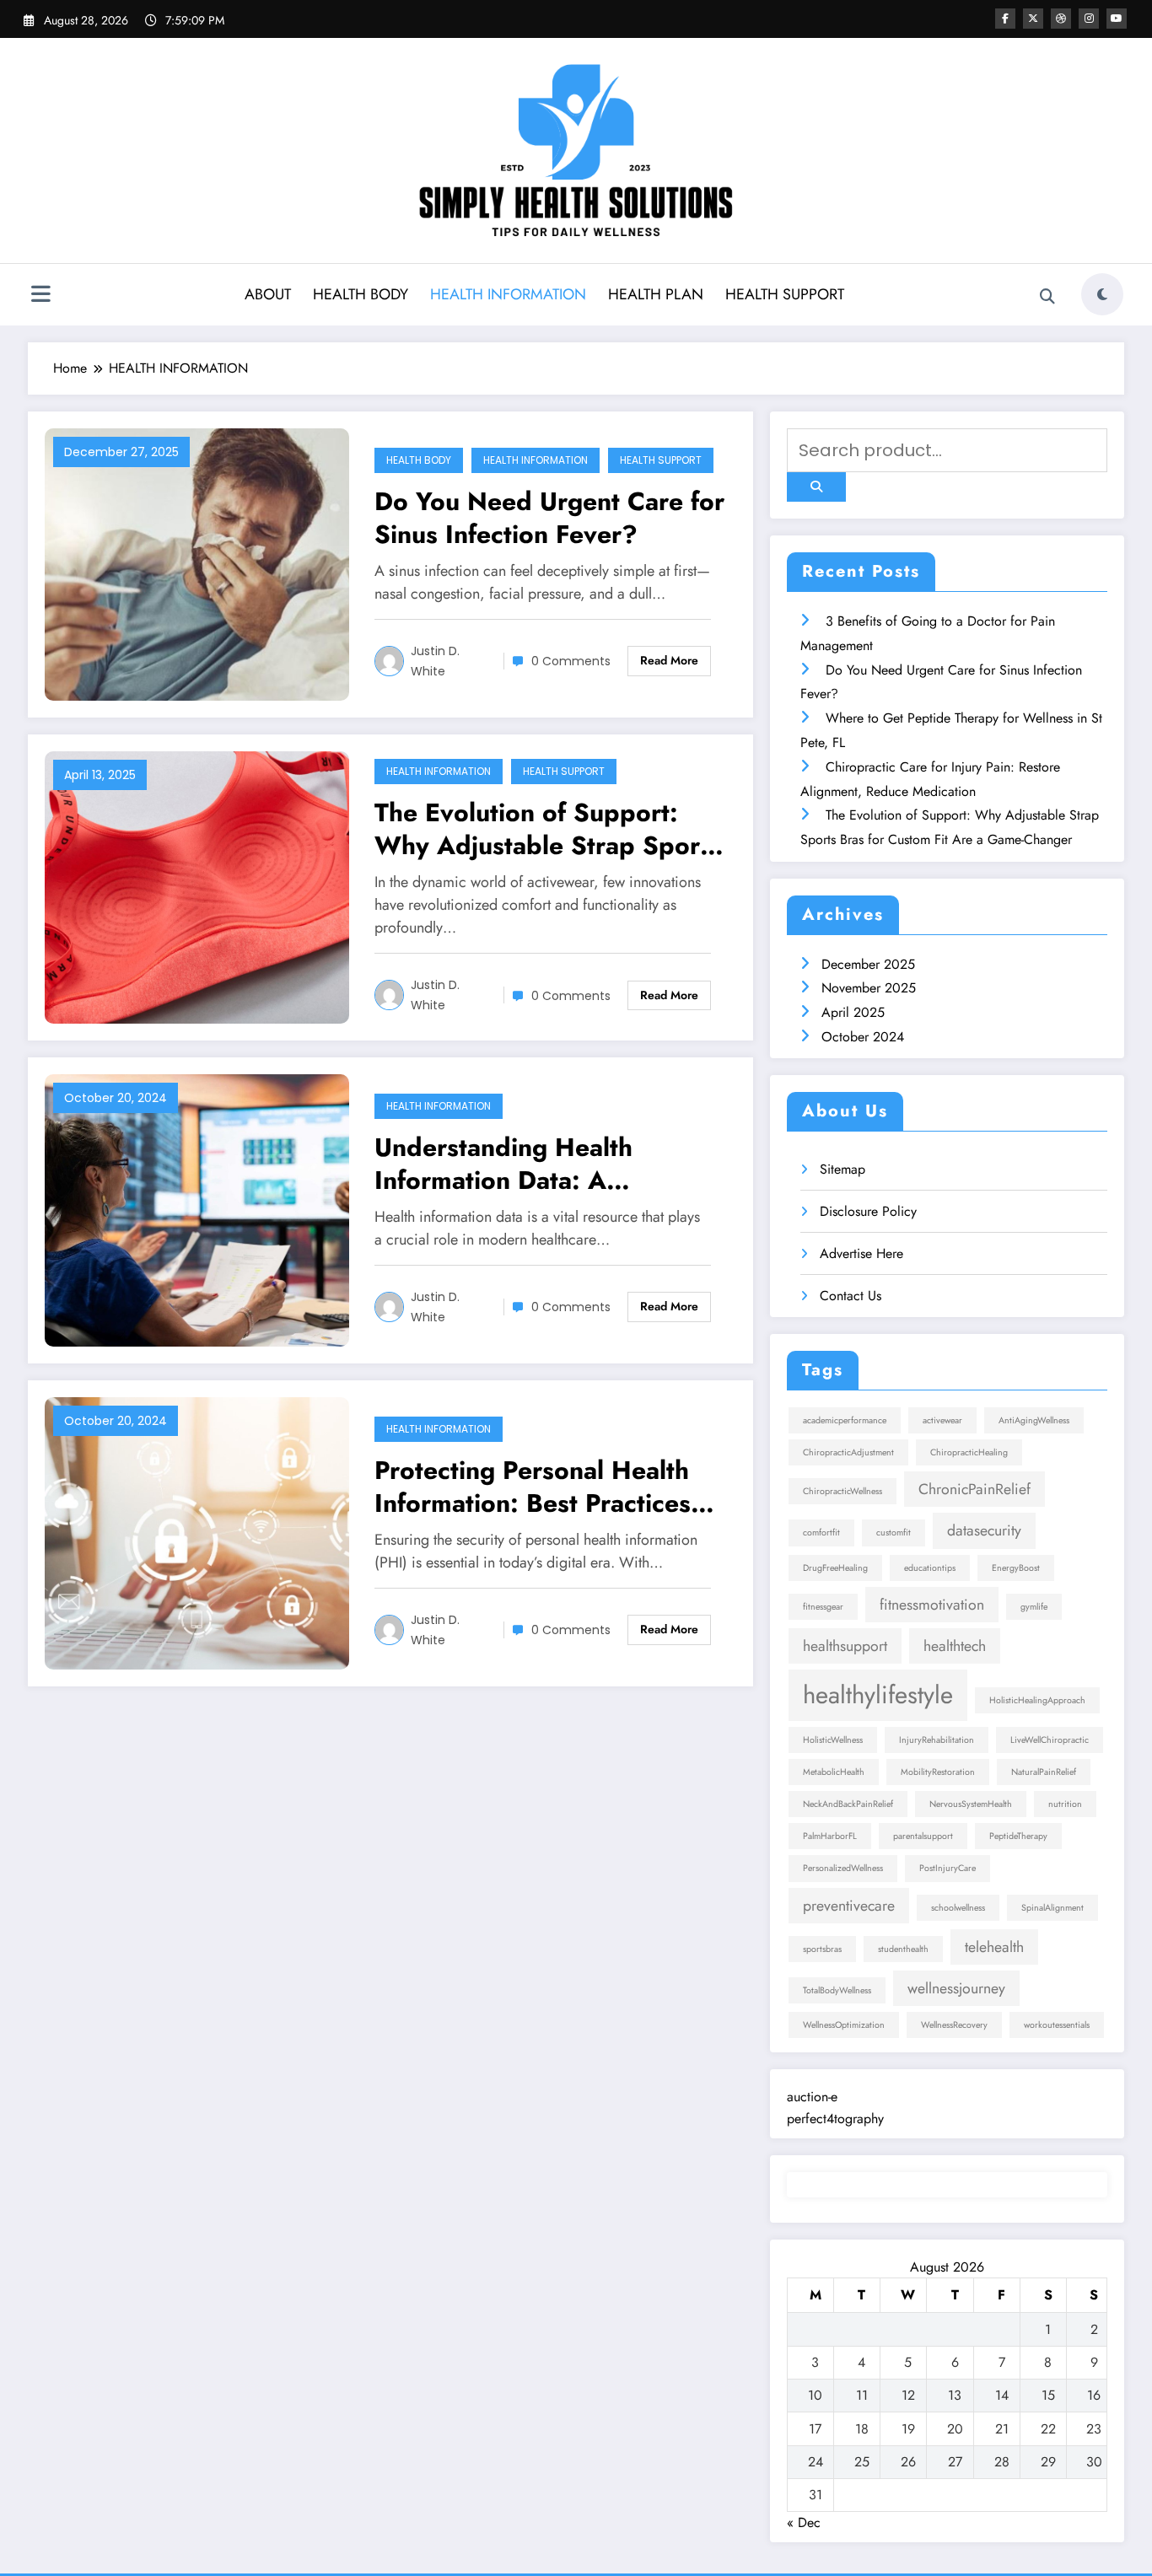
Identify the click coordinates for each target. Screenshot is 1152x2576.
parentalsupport (923, 1836)
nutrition (1065, 1804)
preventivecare (849, 1906)
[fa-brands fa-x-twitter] (1033, 19)
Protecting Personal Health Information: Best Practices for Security (533, 1487)
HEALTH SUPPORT (785, 294)
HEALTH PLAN (656, 294)
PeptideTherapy (1018, 1836)
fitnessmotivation (932, 1605)
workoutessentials (1057, 2025)
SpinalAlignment (1052, 1908)
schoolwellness (958, 1908)
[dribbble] (1061, 19)
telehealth (994, 1947)
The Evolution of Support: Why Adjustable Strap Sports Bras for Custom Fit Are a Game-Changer (547, 829)
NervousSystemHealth (971, 1804)
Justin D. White (435, 661)
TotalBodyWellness (837, 1990)
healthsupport (845, 1646)
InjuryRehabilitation (937, 1740)
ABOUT (268, 294)
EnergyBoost (1016, 1568)
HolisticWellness (833, 1740)
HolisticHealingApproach (1037, 1700)
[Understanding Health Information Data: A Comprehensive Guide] (197, 1209)
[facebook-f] (1005, 19)
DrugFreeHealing (835, 1568)
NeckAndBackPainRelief (848, 1804)
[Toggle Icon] (40, 296)
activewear (942, 1420)
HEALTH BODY (361, 294)
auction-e (812, 2097)
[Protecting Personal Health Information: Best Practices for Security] (197, 1532)
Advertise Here (861, 1253)
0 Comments (571, 661)
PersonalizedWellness (843, 1868)
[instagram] (1089, 19)
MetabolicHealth (834, 1772)
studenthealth (903, 1949)
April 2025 (853, 1012)
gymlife (1034, 1607)
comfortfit (821, 1533)
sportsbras (822, 1949)
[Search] (1047, 297)
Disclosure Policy (868, 1211)
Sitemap (842, 1169)
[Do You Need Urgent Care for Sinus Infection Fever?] (197, 563)
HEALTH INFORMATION (508, 294)
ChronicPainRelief (974, 1489)
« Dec (804, 2522)
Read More (669, 660)
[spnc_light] (1102, 294)
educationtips (930, 1568)
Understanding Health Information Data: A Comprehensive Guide (506, 1164)
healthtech (955, 1646)
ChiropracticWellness (842, 1491)
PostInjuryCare (947, 1868)
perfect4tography (835, 2119)
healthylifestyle (878, 1695)
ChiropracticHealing (969, 1452)
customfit (894, 1533)
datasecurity (984, 1530)
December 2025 (868, 964)
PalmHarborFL (830, 1836)
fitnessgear (823, 1607)
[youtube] (1117, 19)
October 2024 (863, 1037)
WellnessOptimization (844, 2025)
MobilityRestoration (938, 1772)
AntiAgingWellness (1034, 1420)
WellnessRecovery (954, 2025)
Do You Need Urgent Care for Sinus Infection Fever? (549, 518)
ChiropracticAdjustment (848, 1452)
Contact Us (851, 1296)
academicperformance (845, 1420)
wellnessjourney (956, 1988)
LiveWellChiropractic (1050, 1740)
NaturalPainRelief (1044, 1772)
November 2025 (869, 988)
